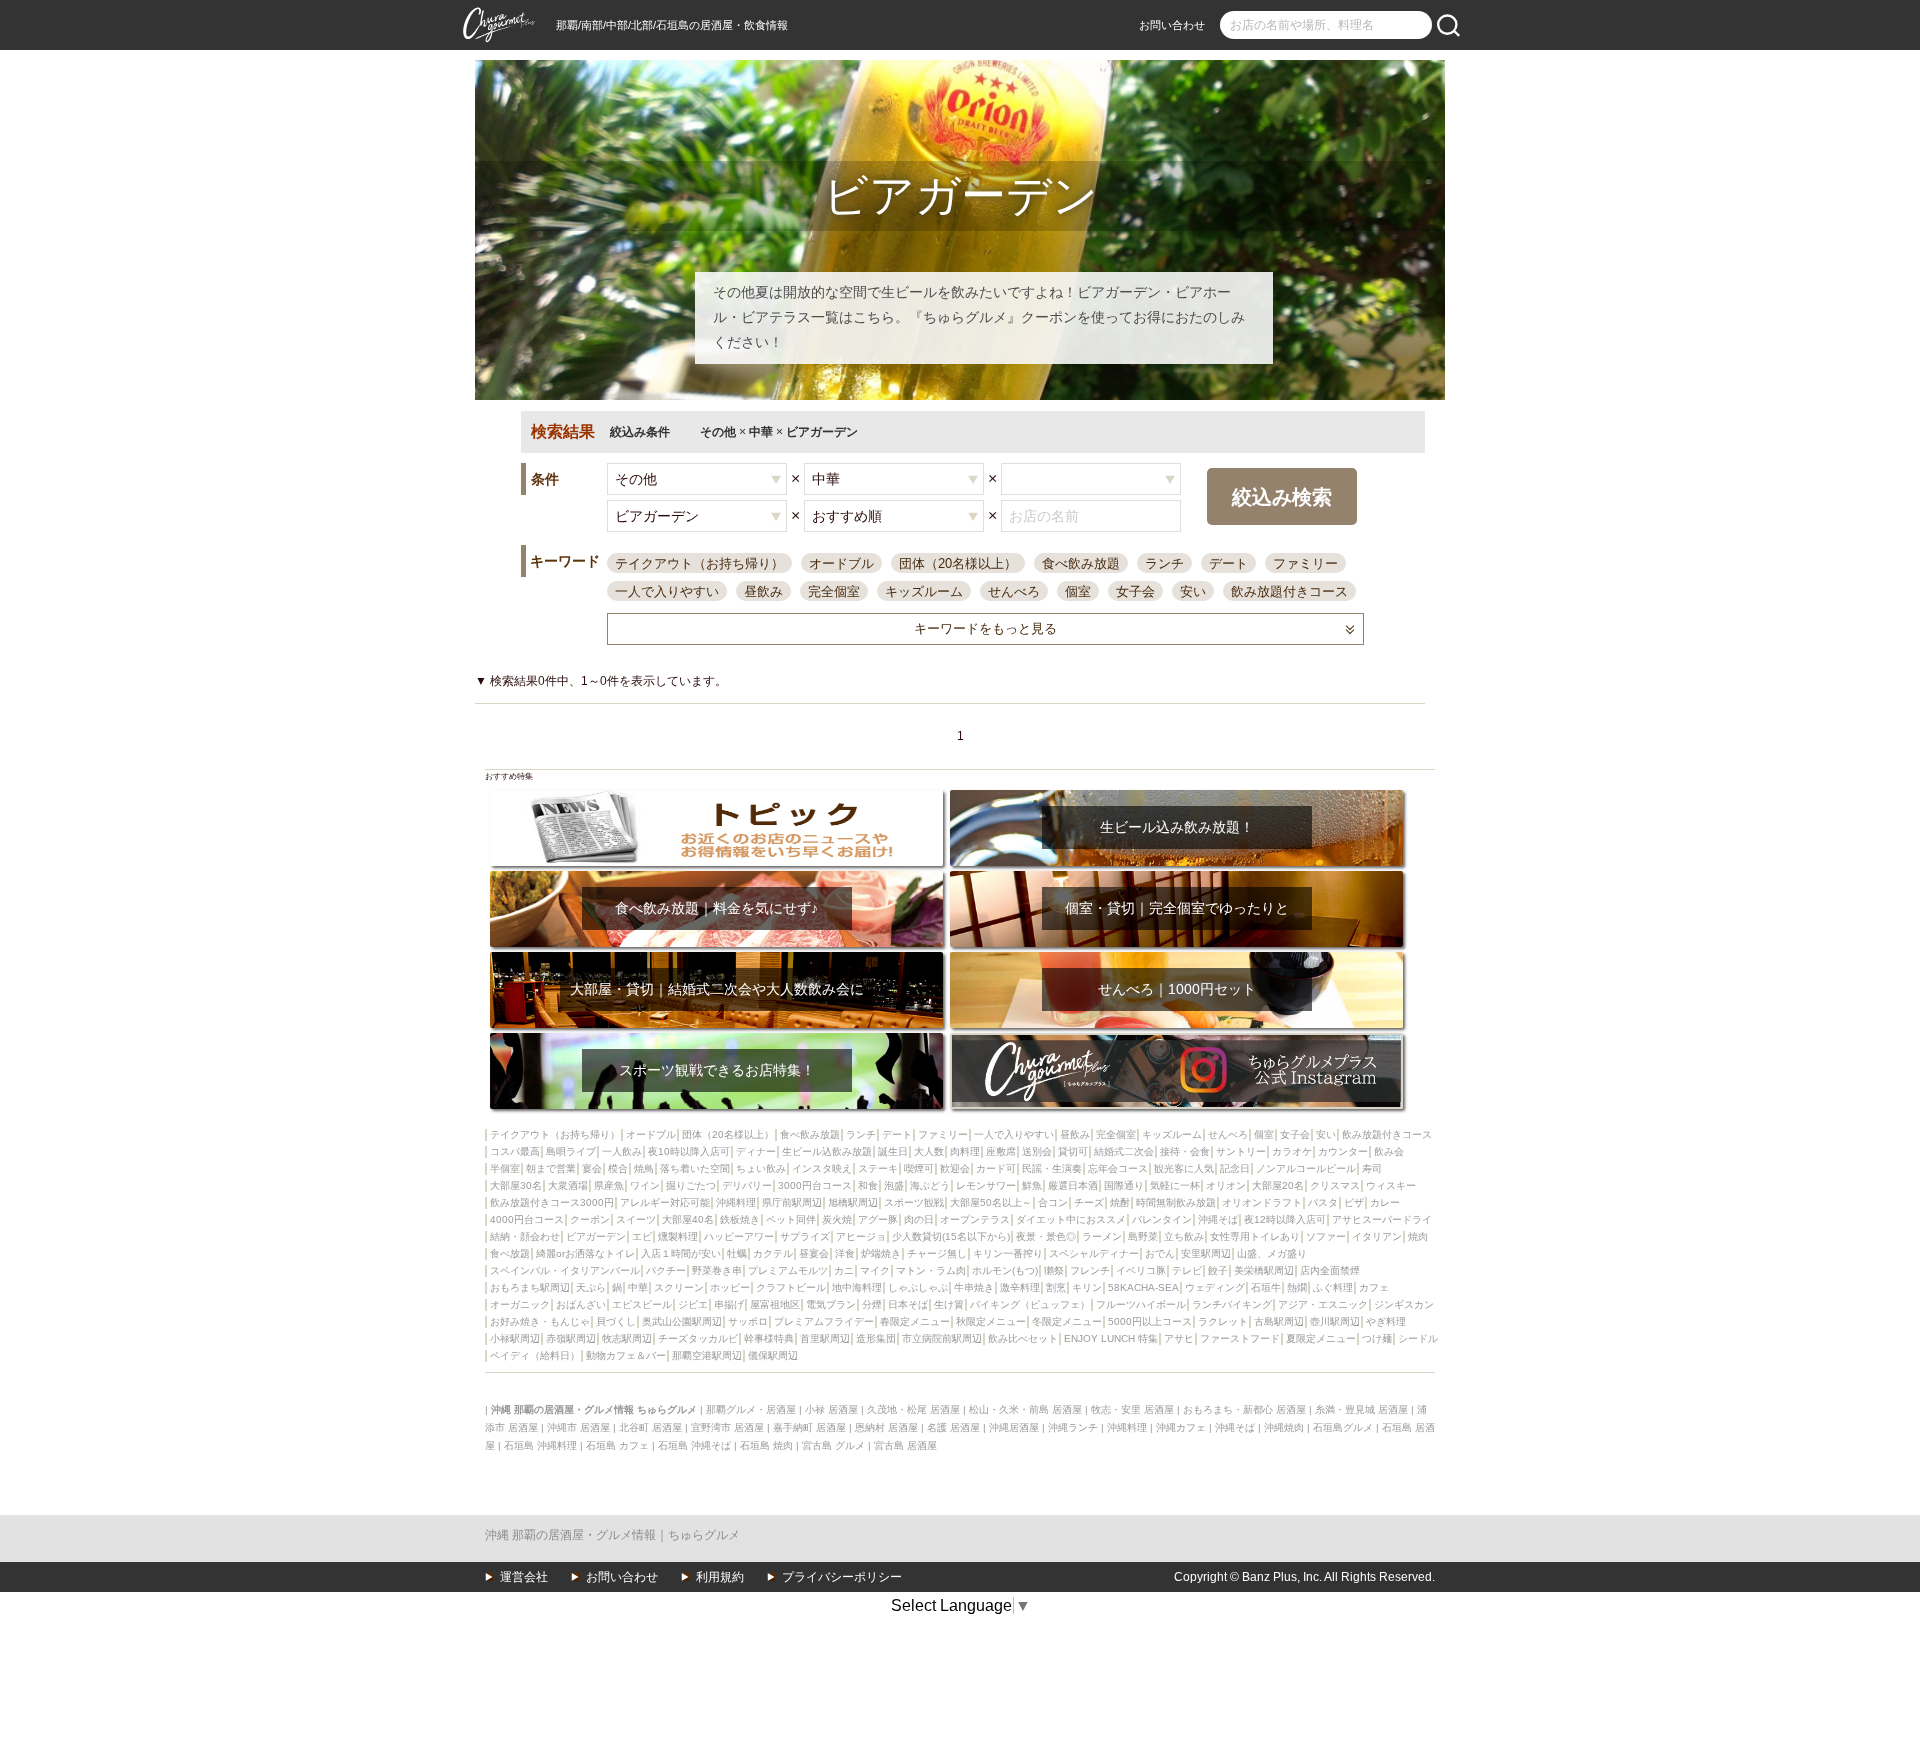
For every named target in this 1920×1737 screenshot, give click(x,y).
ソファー (1326, 1236)
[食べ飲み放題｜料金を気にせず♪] (716, 877)
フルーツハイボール (1141, 1304)
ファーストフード (1240, 1338)
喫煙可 (919, 1168)
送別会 (1037, 1151)
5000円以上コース (1150, 1321)
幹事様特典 (769, 1338)
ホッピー (730, 1287)
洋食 (845, 1253)
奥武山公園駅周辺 (682, 1321)
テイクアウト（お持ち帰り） (699, 563)
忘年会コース (1118, 1168)
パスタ (1323, 1202)
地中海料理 (857, 1287)
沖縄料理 (736, 1202)
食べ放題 (510, 1253)
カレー (1385, 1202)
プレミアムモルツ (788, 1270)
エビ (642, 1236)
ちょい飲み (761, 1168)
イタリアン (1377, 1236)
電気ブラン (831, 1304)
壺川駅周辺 (1335, 1321)
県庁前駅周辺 (792, 1202)
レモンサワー (986, 1185)
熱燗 (1297, 1287)
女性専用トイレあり (1255, 1236)
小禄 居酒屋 (831, 1409)
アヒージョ (861, 1236)
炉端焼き (881, 1253)
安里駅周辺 (1206, 1253)
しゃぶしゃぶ (918, 1287)
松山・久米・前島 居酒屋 (1025, 1409)
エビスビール (642, 1304)
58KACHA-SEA (1143, 1287)
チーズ (1089, 1202)
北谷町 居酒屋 (650, 1427)
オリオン (1226, 1185)
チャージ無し (937, 1253)
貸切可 (1073, 1151)
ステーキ (878, 1168)
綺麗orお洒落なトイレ (585, 1253)
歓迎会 (955, 1168)
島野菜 (1143, 1236)
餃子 (1218, 1270)
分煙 (872, 1304)
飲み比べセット (1023, 1338)
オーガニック (520, 1304)
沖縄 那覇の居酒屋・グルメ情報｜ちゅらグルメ (612, 1535)
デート (1228, 563)
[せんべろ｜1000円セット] (1176, 958)
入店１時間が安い (681, 1253)
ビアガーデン (596, 1236)
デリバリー (747, 1185)
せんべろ (1014, 591)
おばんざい (581, 1304)
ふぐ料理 (1333, 1287)
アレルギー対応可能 (665, 1202)
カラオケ (1292, 1151)
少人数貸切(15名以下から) (951, 1236)
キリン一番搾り (1008, 1253)
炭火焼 (837, 1219)
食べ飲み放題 (1081, 563)
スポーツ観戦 (914, 1202)
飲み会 (1389, 1151)
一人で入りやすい (667, 591)
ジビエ (693, 1304)
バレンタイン (1162, 1219)
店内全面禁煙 (1330, 1270)
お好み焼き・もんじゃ (540, 1321)
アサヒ (1179, 1338)
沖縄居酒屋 (1014, 1427)
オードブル (841, 563)
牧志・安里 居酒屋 (1132, 1409)
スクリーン (679, 1287)
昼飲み (763, 591)
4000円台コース (527, 1219)
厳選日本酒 (1073, 1185)
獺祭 (1054, 1270)
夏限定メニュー (1321, 1338)
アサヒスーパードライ (1382, 1219)
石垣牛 (1266, 1287)
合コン (1053, 1202)
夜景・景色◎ (1046, 1236)
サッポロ (748, 1321)
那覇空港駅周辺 (707, 1355)
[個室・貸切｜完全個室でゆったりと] (1176, 877)
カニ (844, 1270)
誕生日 (893, 1151)
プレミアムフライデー (824, 1321)
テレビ (1187, 1270)
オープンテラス (975, 1219)
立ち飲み (1184, 1236)
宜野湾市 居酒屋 (727, 1427)
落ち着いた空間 (695, 1168)
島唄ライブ (571, 1151)
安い (1193, 591)
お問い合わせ (1172, 25)
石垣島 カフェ (617, 1445)
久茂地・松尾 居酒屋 (913, 1409)
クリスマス (1335, 1185)
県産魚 (609, 1185)
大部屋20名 (1278, 1185)
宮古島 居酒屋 (905, 1445)
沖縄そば (1218, 1219)
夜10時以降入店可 (689, 1151)
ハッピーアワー (739, 1236)
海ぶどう (930, 1185)
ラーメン (1102, 1236)
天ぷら (591, 1287)
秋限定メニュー (991, 1321)
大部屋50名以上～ (991, 1202)
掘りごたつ (691, 1185)
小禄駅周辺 (515, 1338)
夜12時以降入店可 (1285, 1219)
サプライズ (805, 1236)
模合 (618, 1168)
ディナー (756, 1151)
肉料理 (965, 1151)
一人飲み (622, 1151)
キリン (1087, 1287)
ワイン (645, 1185)
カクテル (773, 1253)
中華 (638, 1287)
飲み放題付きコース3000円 (552, 1202)
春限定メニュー (915, 1321)
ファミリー (1305, 563)
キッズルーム (924, 591)
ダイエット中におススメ (1071, 1219)
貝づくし (616, 1321)
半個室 (505, 1168)
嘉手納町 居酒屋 (809, 1427)
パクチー (666, 1270)
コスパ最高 (515, 1151)
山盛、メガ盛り (1272, 1253)
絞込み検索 (1282, 497)
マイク (875, 1270)
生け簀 (949, 1304)
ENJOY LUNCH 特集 (1111, 1338)
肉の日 (919, 1219)
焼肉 (1418, 1236)
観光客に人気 (1184, 1168)
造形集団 (876, 1338)
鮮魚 (1032, 1185)
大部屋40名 (688, 1219)
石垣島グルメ (1343, 1427)
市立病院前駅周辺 (942, 1338)
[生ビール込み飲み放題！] (1176, 796)
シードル (1418, 1338)
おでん (1160, 1253)
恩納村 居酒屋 (886, 1427)
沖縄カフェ (1181, 1427)
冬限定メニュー (1067, 1321)
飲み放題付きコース (1289, 591)
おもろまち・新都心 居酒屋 (1244, 1409)
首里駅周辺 (825, 1338)
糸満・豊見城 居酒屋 (1361, 1409)
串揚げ (729, 1304)
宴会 (592, 1168)
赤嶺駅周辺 (571, 1338)
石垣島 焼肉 (766, 1445)
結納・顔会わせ (525, 1236)
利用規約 (720, 1577)
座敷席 (1001, 1151)
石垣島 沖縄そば (694, 1445)
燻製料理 (678, 1236)
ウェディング (1215, 1287)
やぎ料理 (1386, 1321)
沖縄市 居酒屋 (578, 1427)
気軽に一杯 (1175, 1185)
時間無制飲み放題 (1176, 1202)
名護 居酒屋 (953, 1427)
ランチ (1164, 563)
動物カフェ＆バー (626, 1355)
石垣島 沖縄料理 (540, 1445)
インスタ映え (822, 1168)
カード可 (996, 1168)
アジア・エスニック (1323, 1304)
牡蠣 (737, 1253)
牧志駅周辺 (627, 1338)
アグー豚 (878, 1219)
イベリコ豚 (1141, 1270)
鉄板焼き (740, 1219)
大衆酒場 (568, 1185)
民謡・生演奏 (1052, 1168)
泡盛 (894, 1185)
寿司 (1372, 1168)
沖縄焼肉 (1284, 1427)
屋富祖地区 (775, 1304)
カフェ (1374, 1287)
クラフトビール (791, 1287)
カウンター (1343, 1151)
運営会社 (524, 1577)
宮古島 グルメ (833, 1445)
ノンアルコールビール (1306, 1168)
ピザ (1354, 1202)
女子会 (1135, 591)
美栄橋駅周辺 (1264, 1270)
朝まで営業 (551, 1168)
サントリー (1241, 1151)
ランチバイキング (1232, 1304)
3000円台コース (815, 1185)
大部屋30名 (516, 1185)
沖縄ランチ (1073, 1427)
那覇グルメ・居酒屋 (751, 1409)
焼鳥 (644, 1168)
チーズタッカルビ (698, 1338)
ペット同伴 (791, 1219)
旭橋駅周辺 (853, 1202)
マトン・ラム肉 (931, 1270)
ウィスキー (1391, 1185)
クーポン (590, 1219)
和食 (868, 1185)
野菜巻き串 (717, 1270)
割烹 (1056, 1287)
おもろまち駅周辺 (530, 1287)
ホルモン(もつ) (1005, 1270)
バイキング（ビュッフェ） (1030, 1304)
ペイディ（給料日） (535, 1355)
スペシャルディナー (1094, 1253)
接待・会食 (1185, 1151)
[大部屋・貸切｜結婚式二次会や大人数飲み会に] (716, 958)
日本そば (908, 1304)
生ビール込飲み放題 (827, 1151)
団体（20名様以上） (958, 563)
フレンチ (1090, 1270)
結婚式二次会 (1124, 1151)
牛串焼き (974, 1287)
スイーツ (636, 1219)
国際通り (1124, 1185)
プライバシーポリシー (842, 1577)
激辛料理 (1020, 1287)
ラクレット (1223, 1321)
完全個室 (834, 591)
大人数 (929, 1151)
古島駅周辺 (1279, 1321)
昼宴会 (814, 1253)
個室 (1078, 591)
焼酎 (1120, 1202)
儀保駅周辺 (773, 1355)
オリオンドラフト (1262, 1202)
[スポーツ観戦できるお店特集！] (716, 1039)
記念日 (1235, 1168)
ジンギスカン (1404, 1304)
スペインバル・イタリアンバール (565, 1270)
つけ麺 (1377, 1338)
